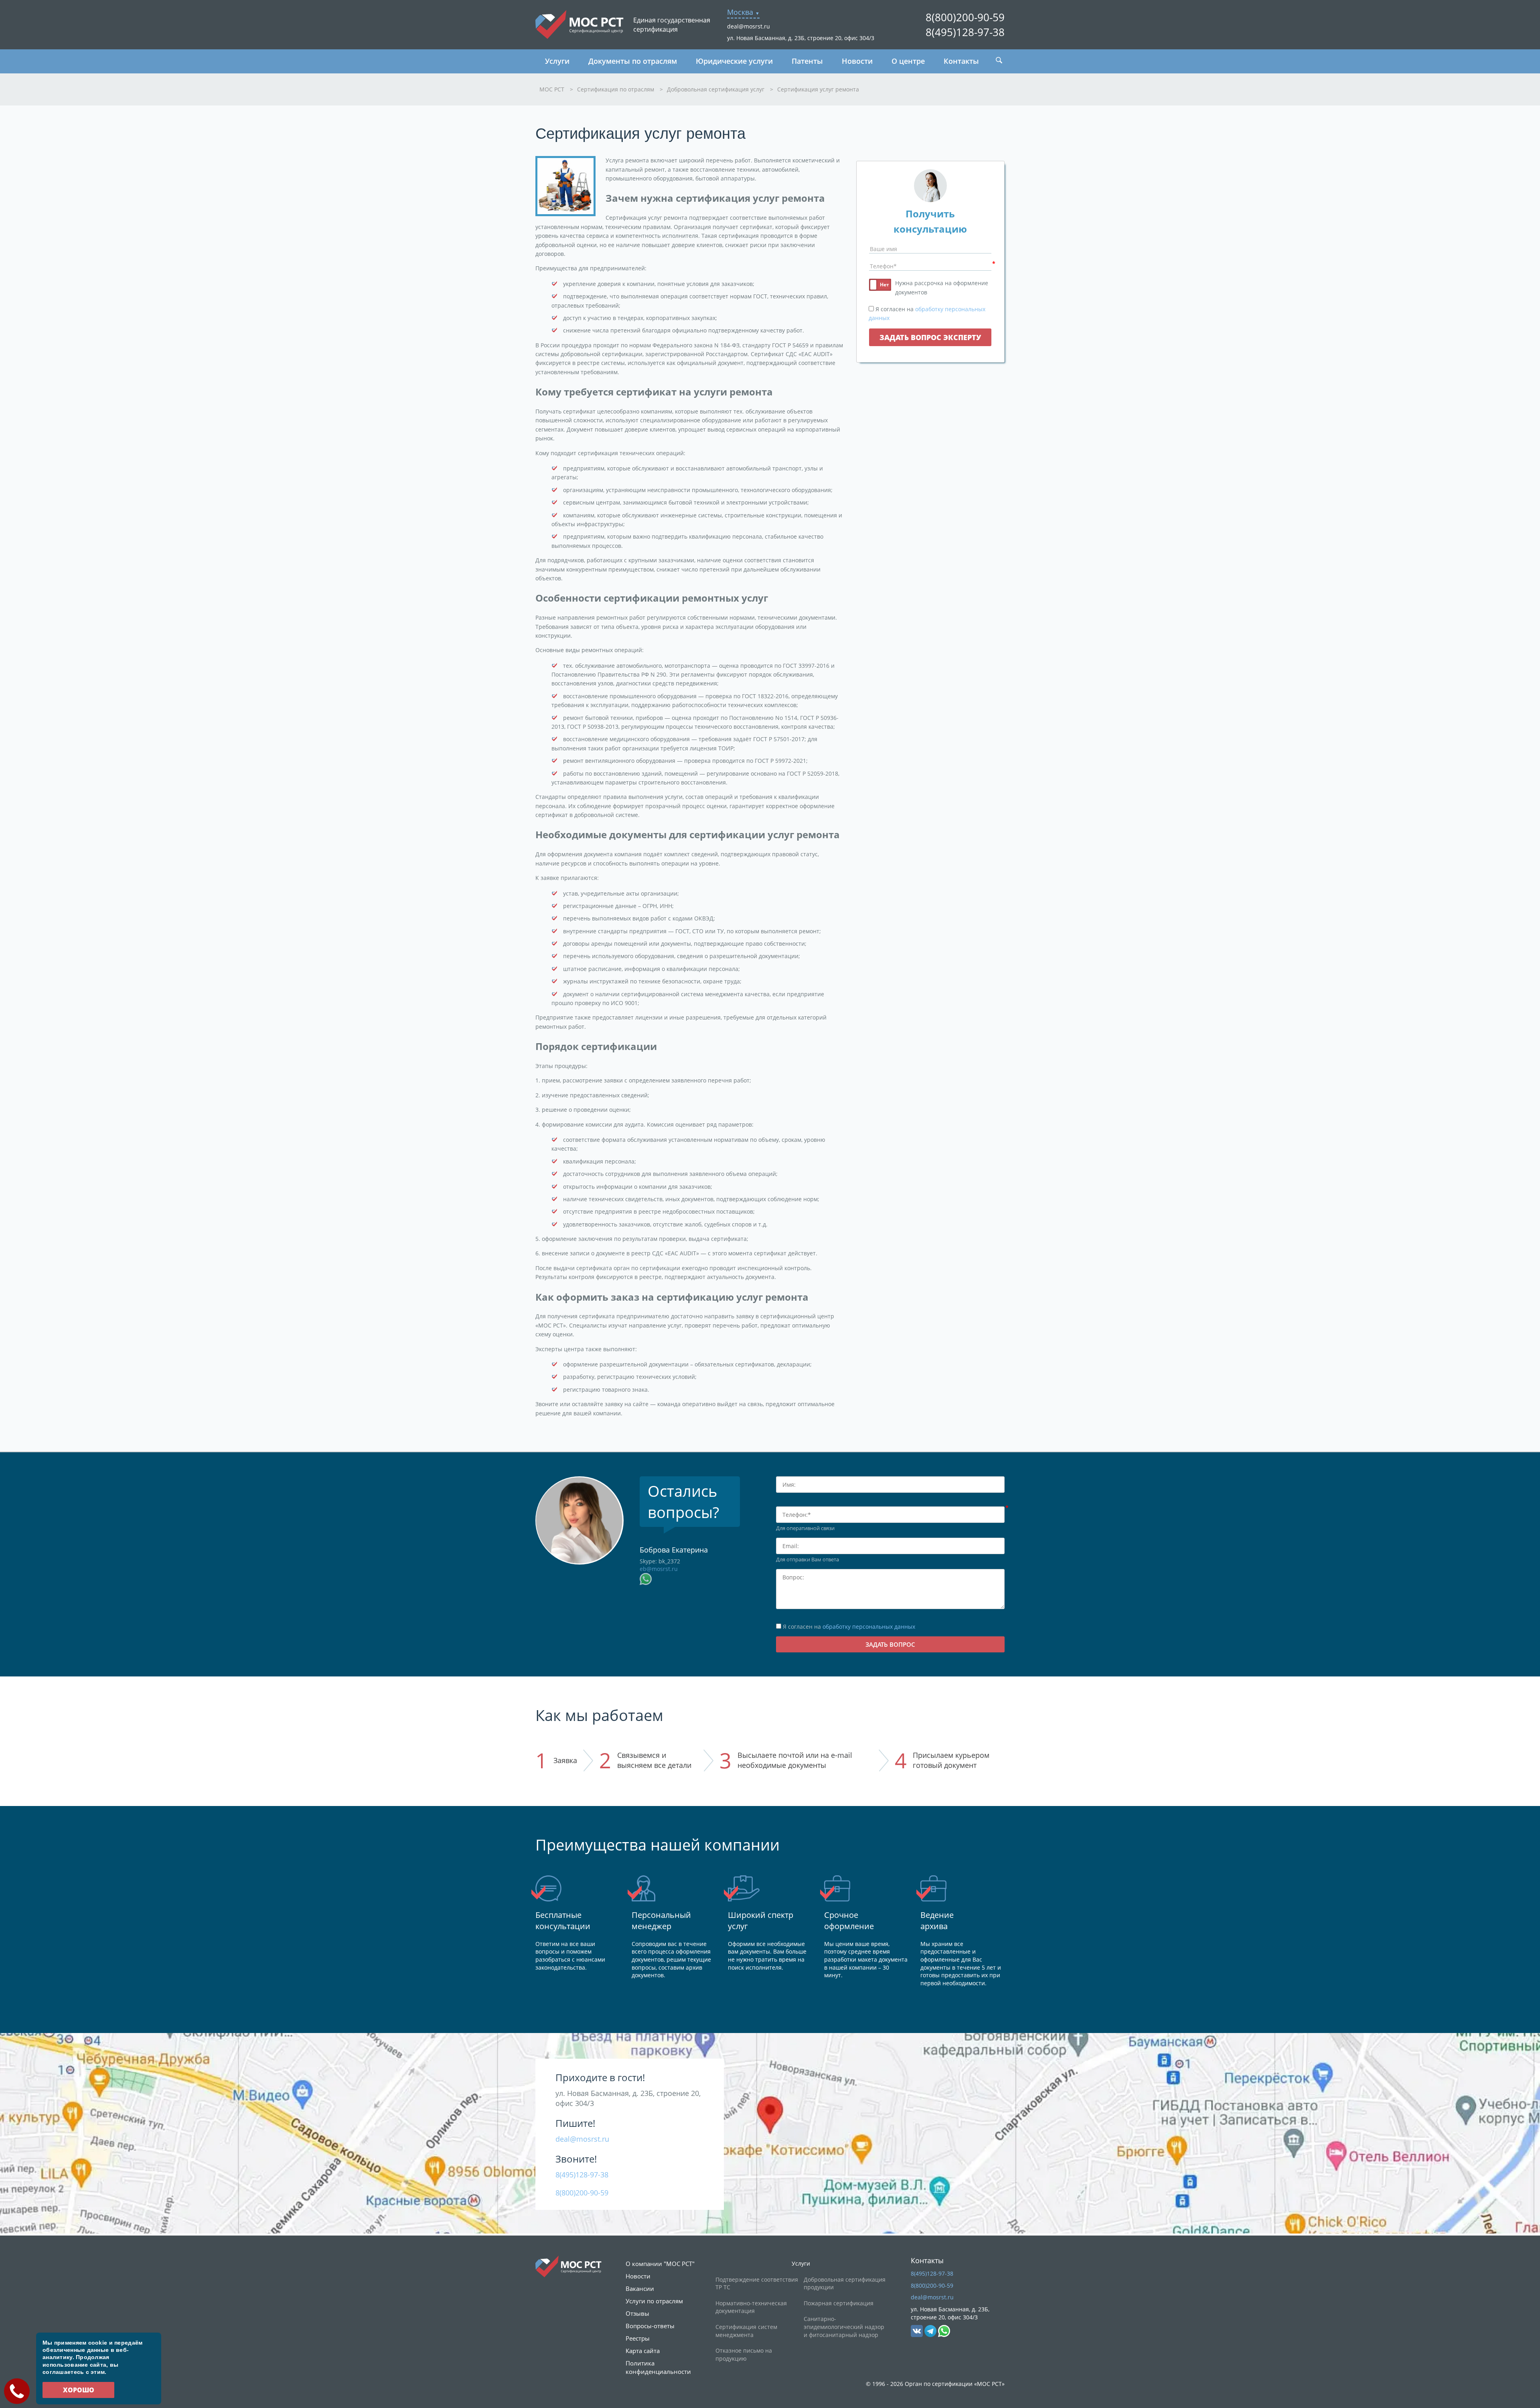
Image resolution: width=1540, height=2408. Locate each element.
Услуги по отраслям (654, 2301)
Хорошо (79, 2390)
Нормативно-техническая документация (751, 2307)
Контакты (961, 61)
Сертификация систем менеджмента (746, 2331)
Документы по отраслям (633, 61)
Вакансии (640, 2288)
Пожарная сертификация (839, 2303)
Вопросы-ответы (650, 2326)
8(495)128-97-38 (965, 32)
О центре (908, 61)
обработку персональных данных (869, 1627)
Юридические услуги (734, 61)
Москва (740, 12)
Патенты (807, 61)
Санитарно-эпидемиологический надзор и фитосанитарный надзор (844, 2327)
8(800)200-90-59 (965, 17)
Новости (857, 61)
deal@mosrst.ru (749, 26)
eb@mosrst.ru (659, 1569)
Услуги (557, 61)
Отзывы (637, 2313)
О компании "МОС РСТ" (660, 2264)
